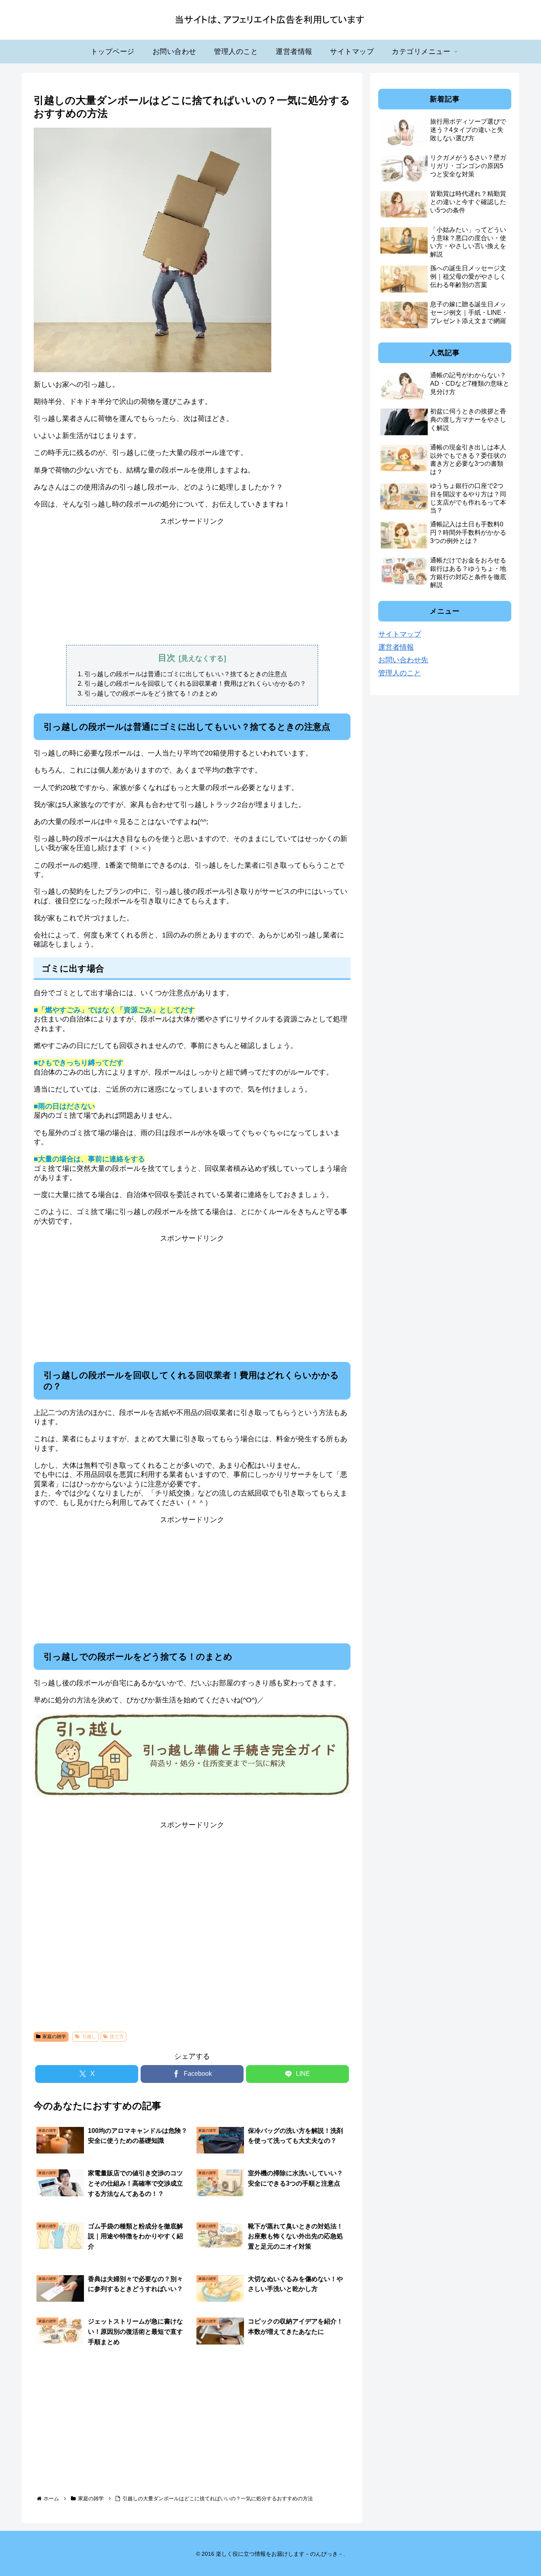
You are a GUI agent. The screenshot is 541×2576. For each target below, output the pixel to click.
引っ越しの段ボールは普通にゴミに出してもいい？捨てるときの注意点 (186, 674)
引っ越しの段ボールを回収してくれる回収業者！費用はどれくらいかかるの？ (195, 683)
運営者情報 (396, 647)
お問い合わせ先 (403, 660)
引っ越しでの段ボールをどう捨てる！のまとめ (151, 693)
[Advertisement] (192, 581)
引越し (89, 2037)
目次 (167, 658)
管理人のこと (400, 673)
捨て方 (117, 2037)
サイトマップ (400, 634)
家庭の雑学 (54, 2037)
